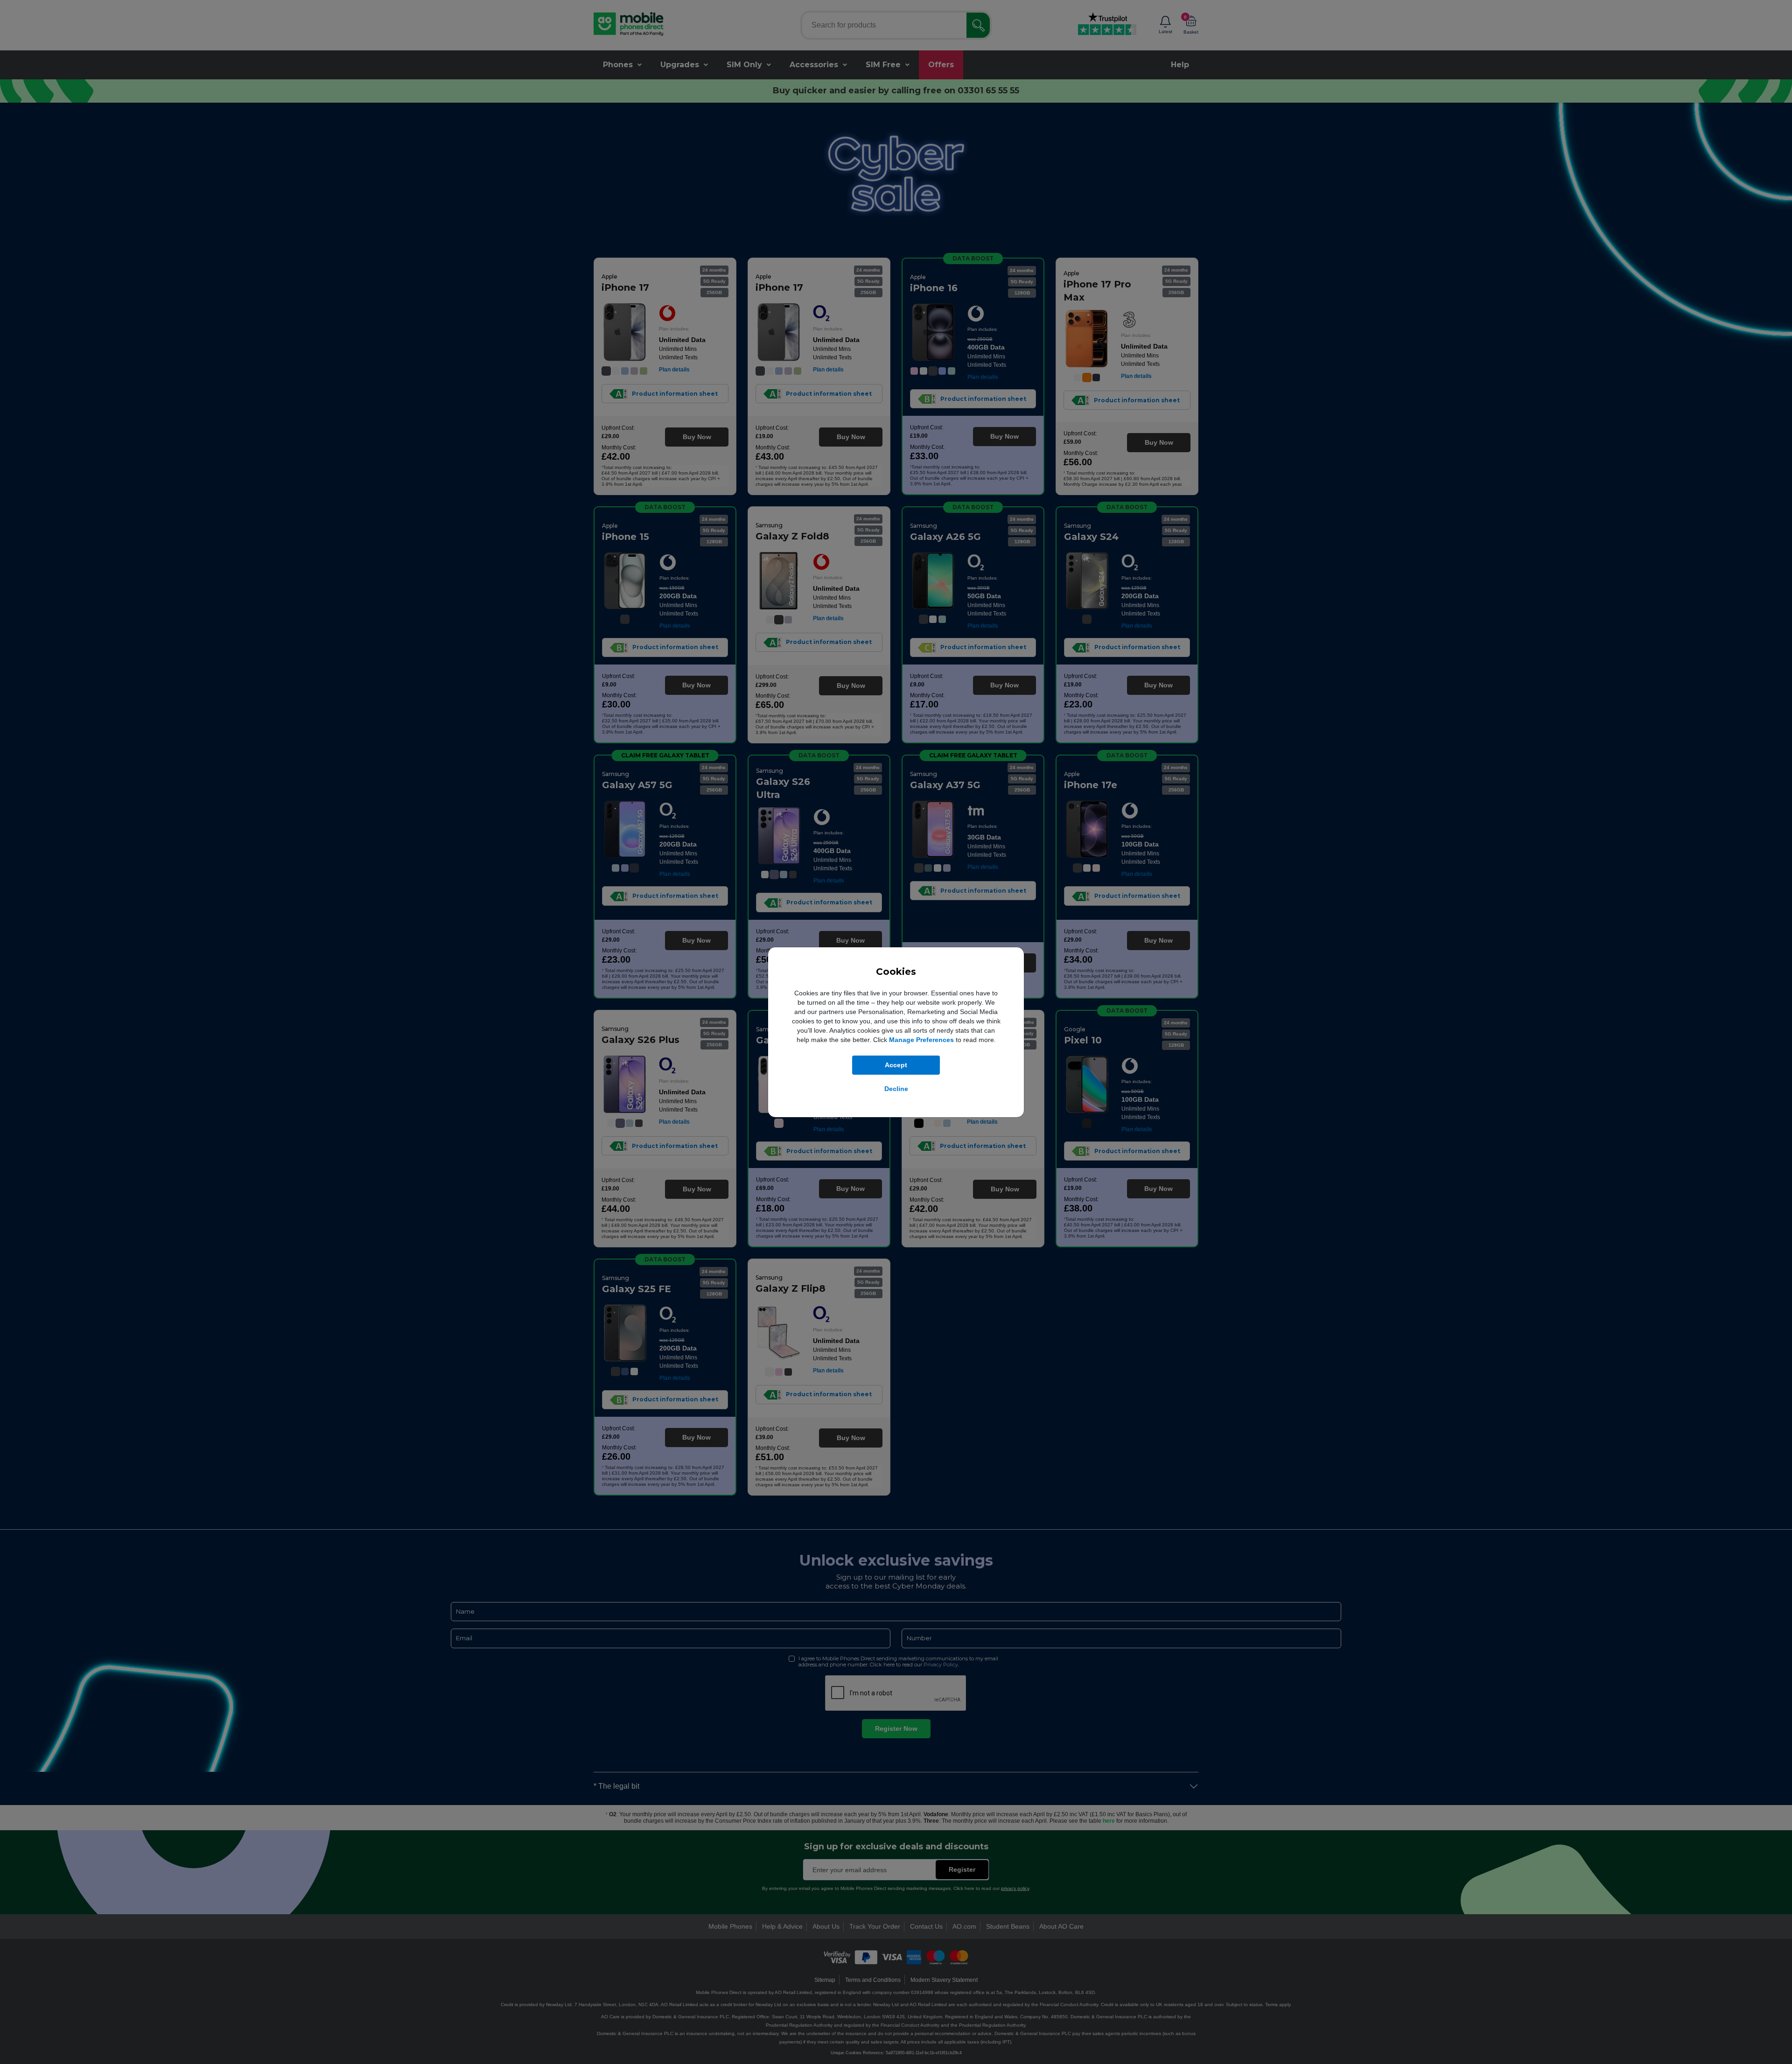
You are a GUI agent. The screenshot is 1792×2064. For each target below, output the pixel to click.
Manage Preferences (921, 1040)
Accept (896, 1065)
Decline (896, 1089)
